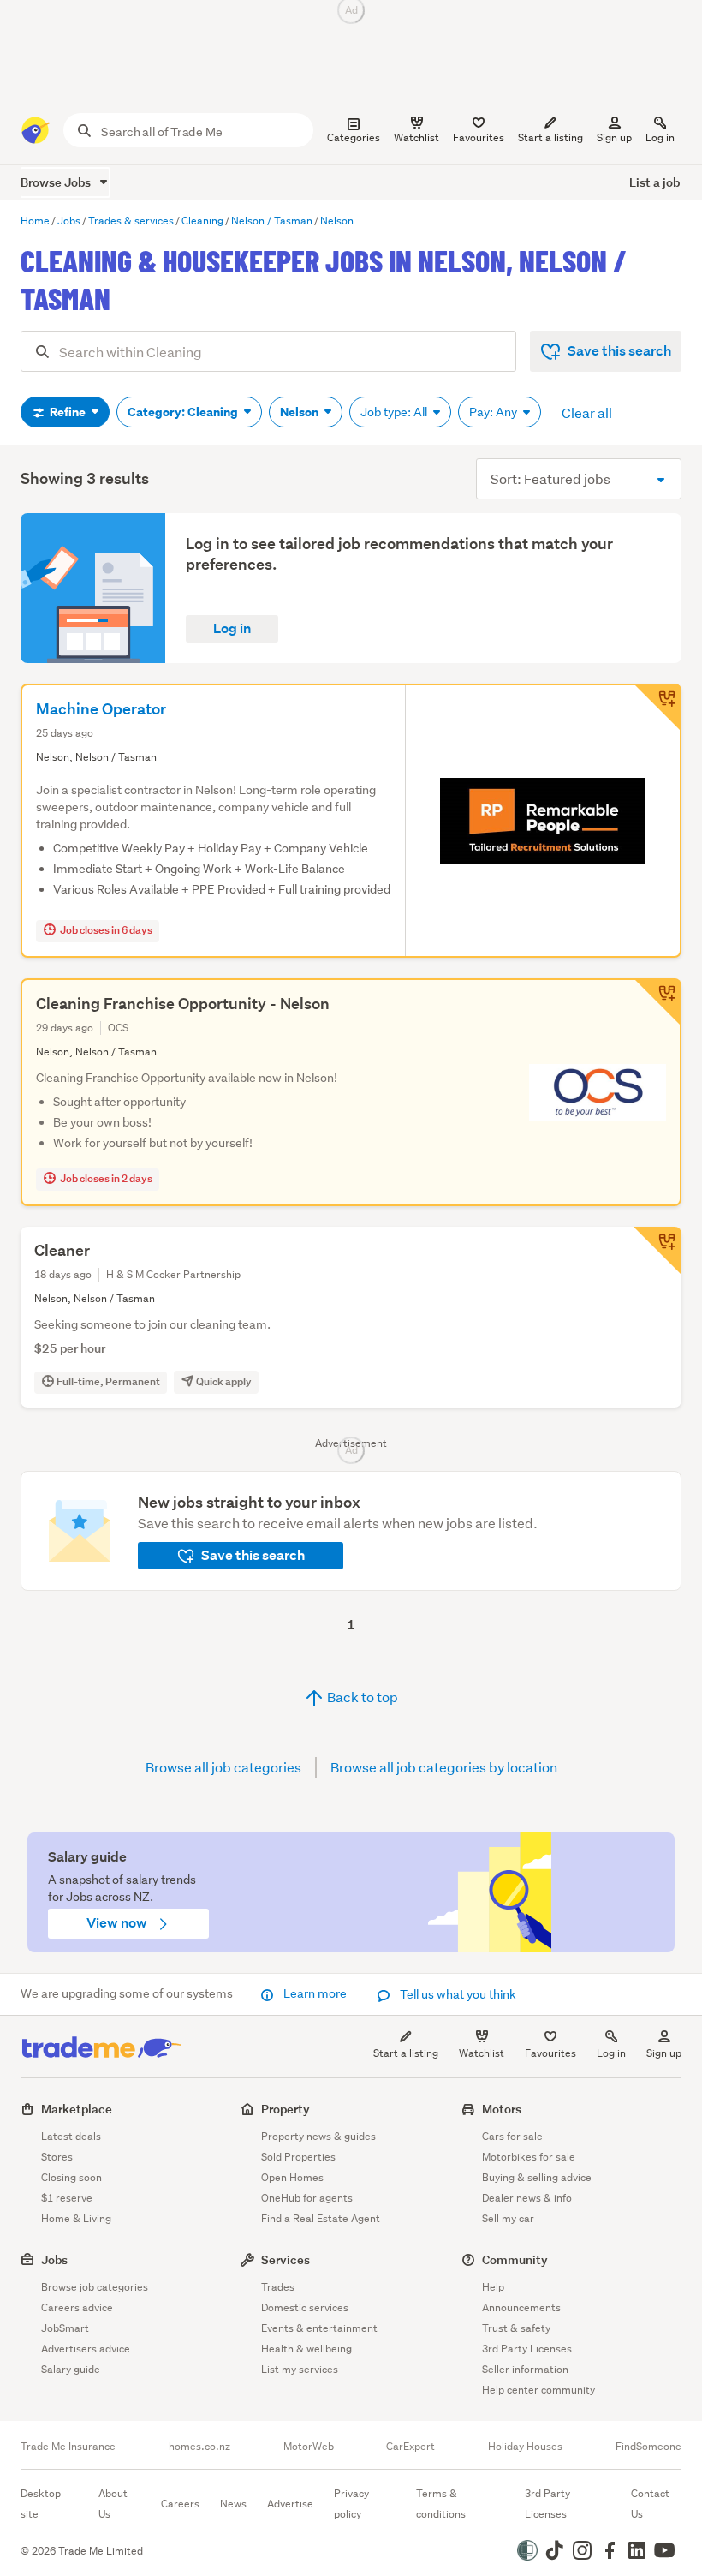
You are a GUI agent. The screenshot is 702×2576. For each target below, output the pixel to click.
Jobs (54, 2259)
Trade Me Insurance (68, 2447)
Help (493, 2287)
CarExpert (410, 2447)
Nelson (300, 412)
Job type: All (395, 412)
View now (118, 1923)
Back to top (361, 1697)
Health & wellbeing (306, 2349)
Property (286, 2109)
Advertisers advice (86, 2349)
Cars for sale (512, 2136)
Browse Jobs (57, 182)
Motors (502, 2109)
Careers (180, 2504)
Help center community (538, 2390)
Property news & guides (318, 2136)
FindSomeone (648, 2447)
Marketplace (77, 2109)
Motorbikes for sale (529, 2157)
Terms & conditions (441, 2504)
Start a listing (406, 2053)
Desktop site (41, 2504)
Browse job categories (95, 2287)
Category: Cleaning (184, 412)
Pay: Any (494, 412)
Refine (68, 412)
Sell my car (508, 2218)
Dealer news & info (527, 2198)
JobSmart (65, 2328)
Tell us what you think (457, 1994)
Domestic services (305, 2307)
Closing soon (71, 2177)
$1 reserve (67, 2198)
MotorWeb (309, 2447)
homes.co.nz (199, 2447)
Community (515, 2259)
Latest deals (71, 2136)
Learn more (315, 1993)
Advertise (290, 2504)
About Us (113, 2504)
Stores (57, 2157)
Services (286, 2259)
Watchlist (482, 2053)
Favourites (550, 2053)
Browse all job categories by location (444, 1767)
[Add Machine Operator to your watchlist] (657, 708)
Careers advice (77, 2307)
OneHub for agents (307, 2198)
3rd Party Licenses (527, 2349)
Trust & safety (516, 2328)
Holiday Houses (525, 2447)
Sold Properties (298, 2157)
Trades (278, 2287)
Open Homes (292, 2177)
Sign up (614, 137)
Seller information (525, 2369)
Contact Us (650, 2504)
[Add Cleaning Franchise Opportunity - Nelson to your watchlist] (657, 1002)
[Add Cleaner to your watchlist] (657, 1251)
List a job (654, 182)
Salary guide (71, 2369)
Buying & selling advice (537, 2177)
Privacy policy (351, 2504)
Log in (660, 137)
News (233, 2504)
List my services (300, 2369)
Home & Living (76, 2218)
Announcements (521, 2307)
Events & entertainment (319, 2328)
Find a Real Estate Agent (321, 2218)
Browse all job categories (223, 1767)
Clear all (587, 412)
